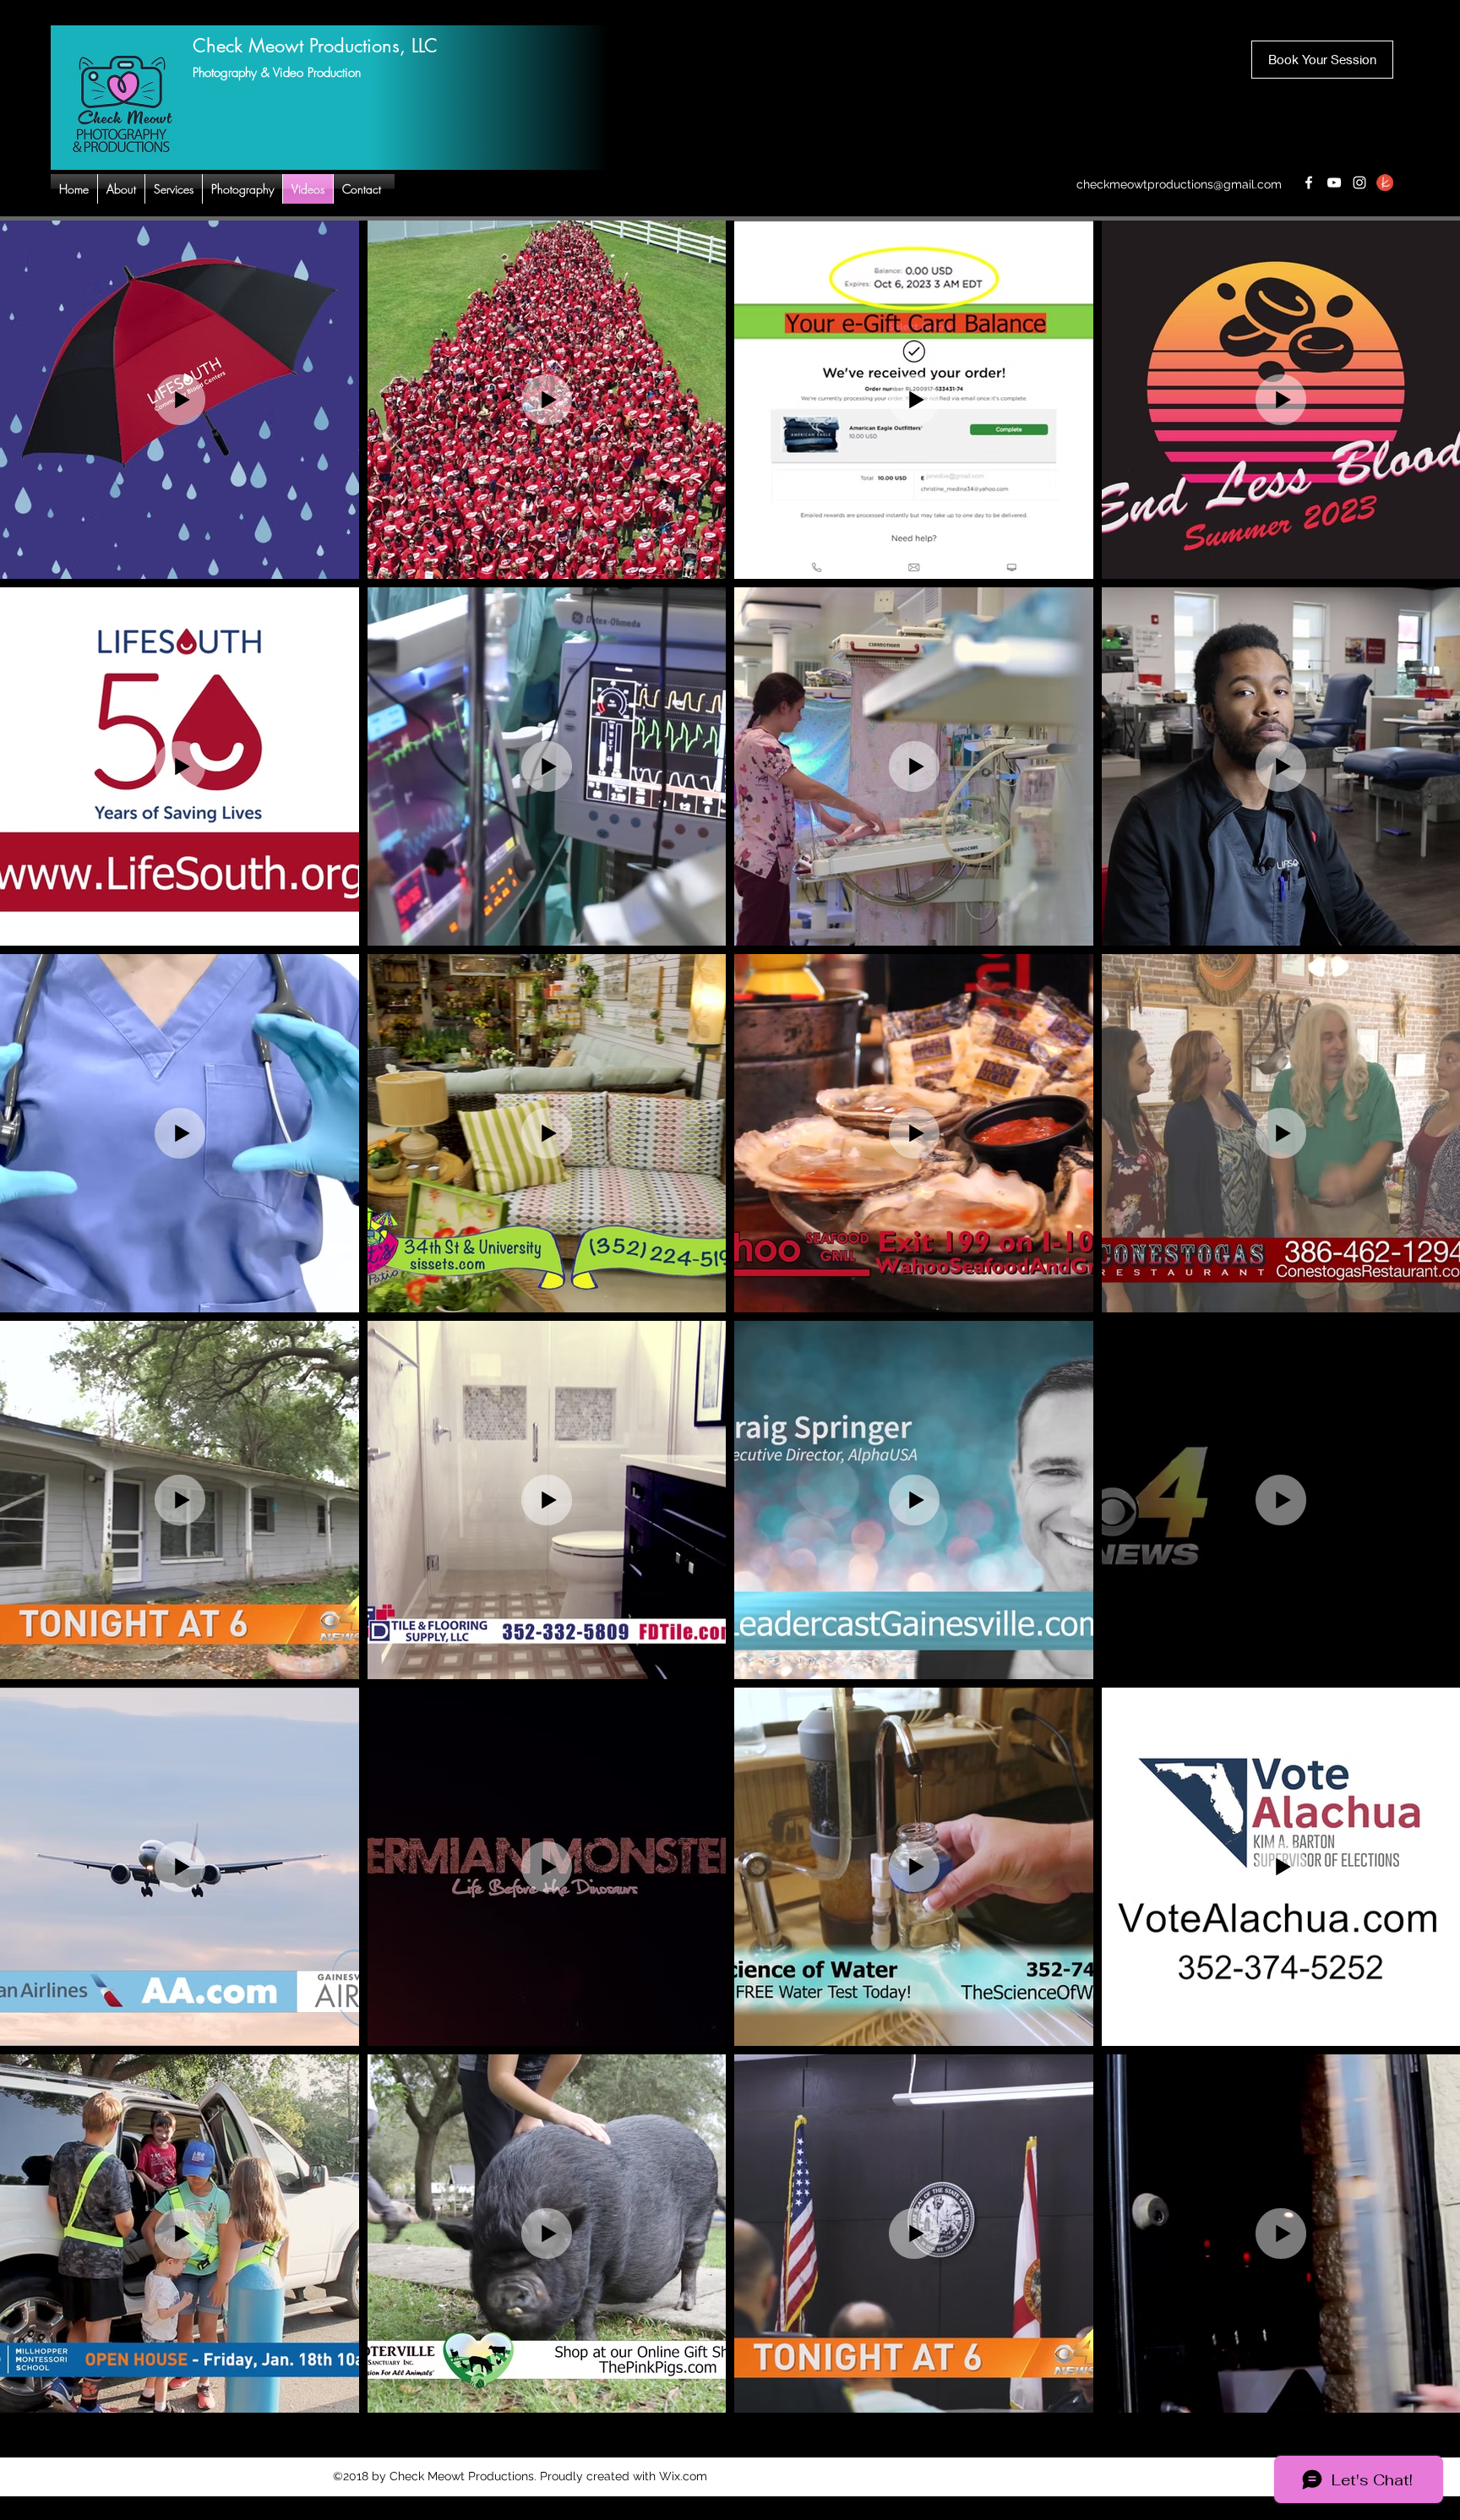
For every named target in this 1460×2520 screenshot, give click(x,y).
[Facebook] (1309, 183)
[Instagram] (1359, 183)
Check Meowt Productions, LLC (315, 46)
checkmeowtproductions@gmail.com (1179, 184)
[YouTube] (1334, 183)
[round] (1385, 183)
